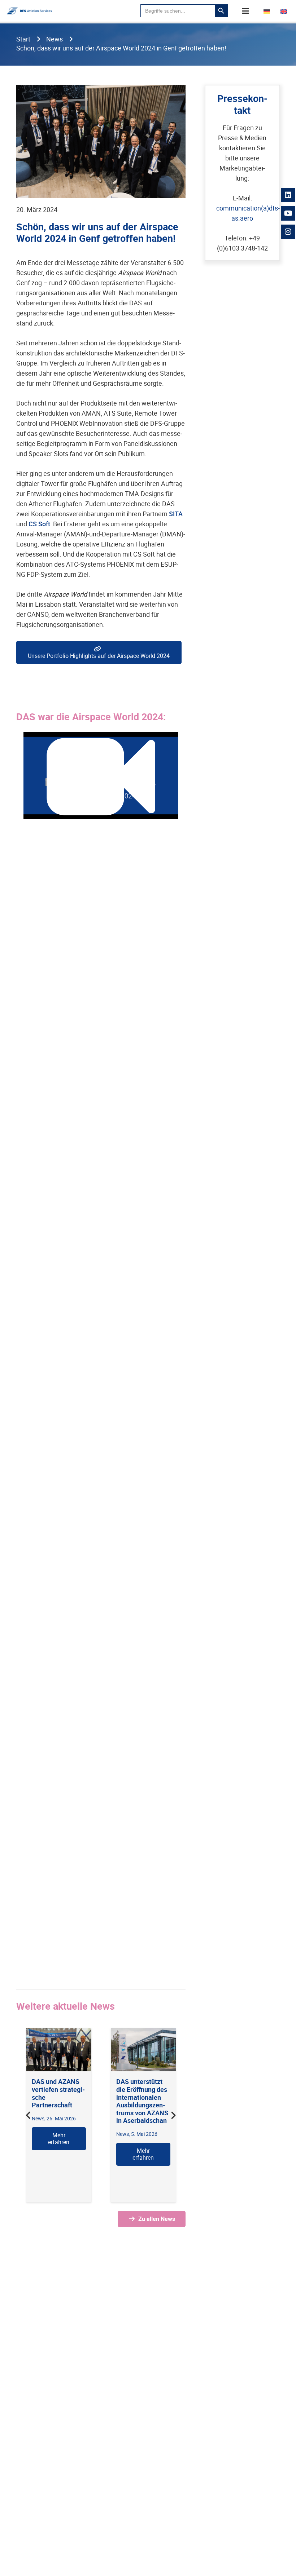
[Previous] (29, 2115)
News (123, 2134)
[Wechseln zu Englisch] (285, 11)
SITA (176, 514)
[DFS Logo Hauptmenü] (29, 11)
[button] (246, 11)
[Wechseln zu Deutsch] (268, 11)
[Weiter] (173, 2115)
